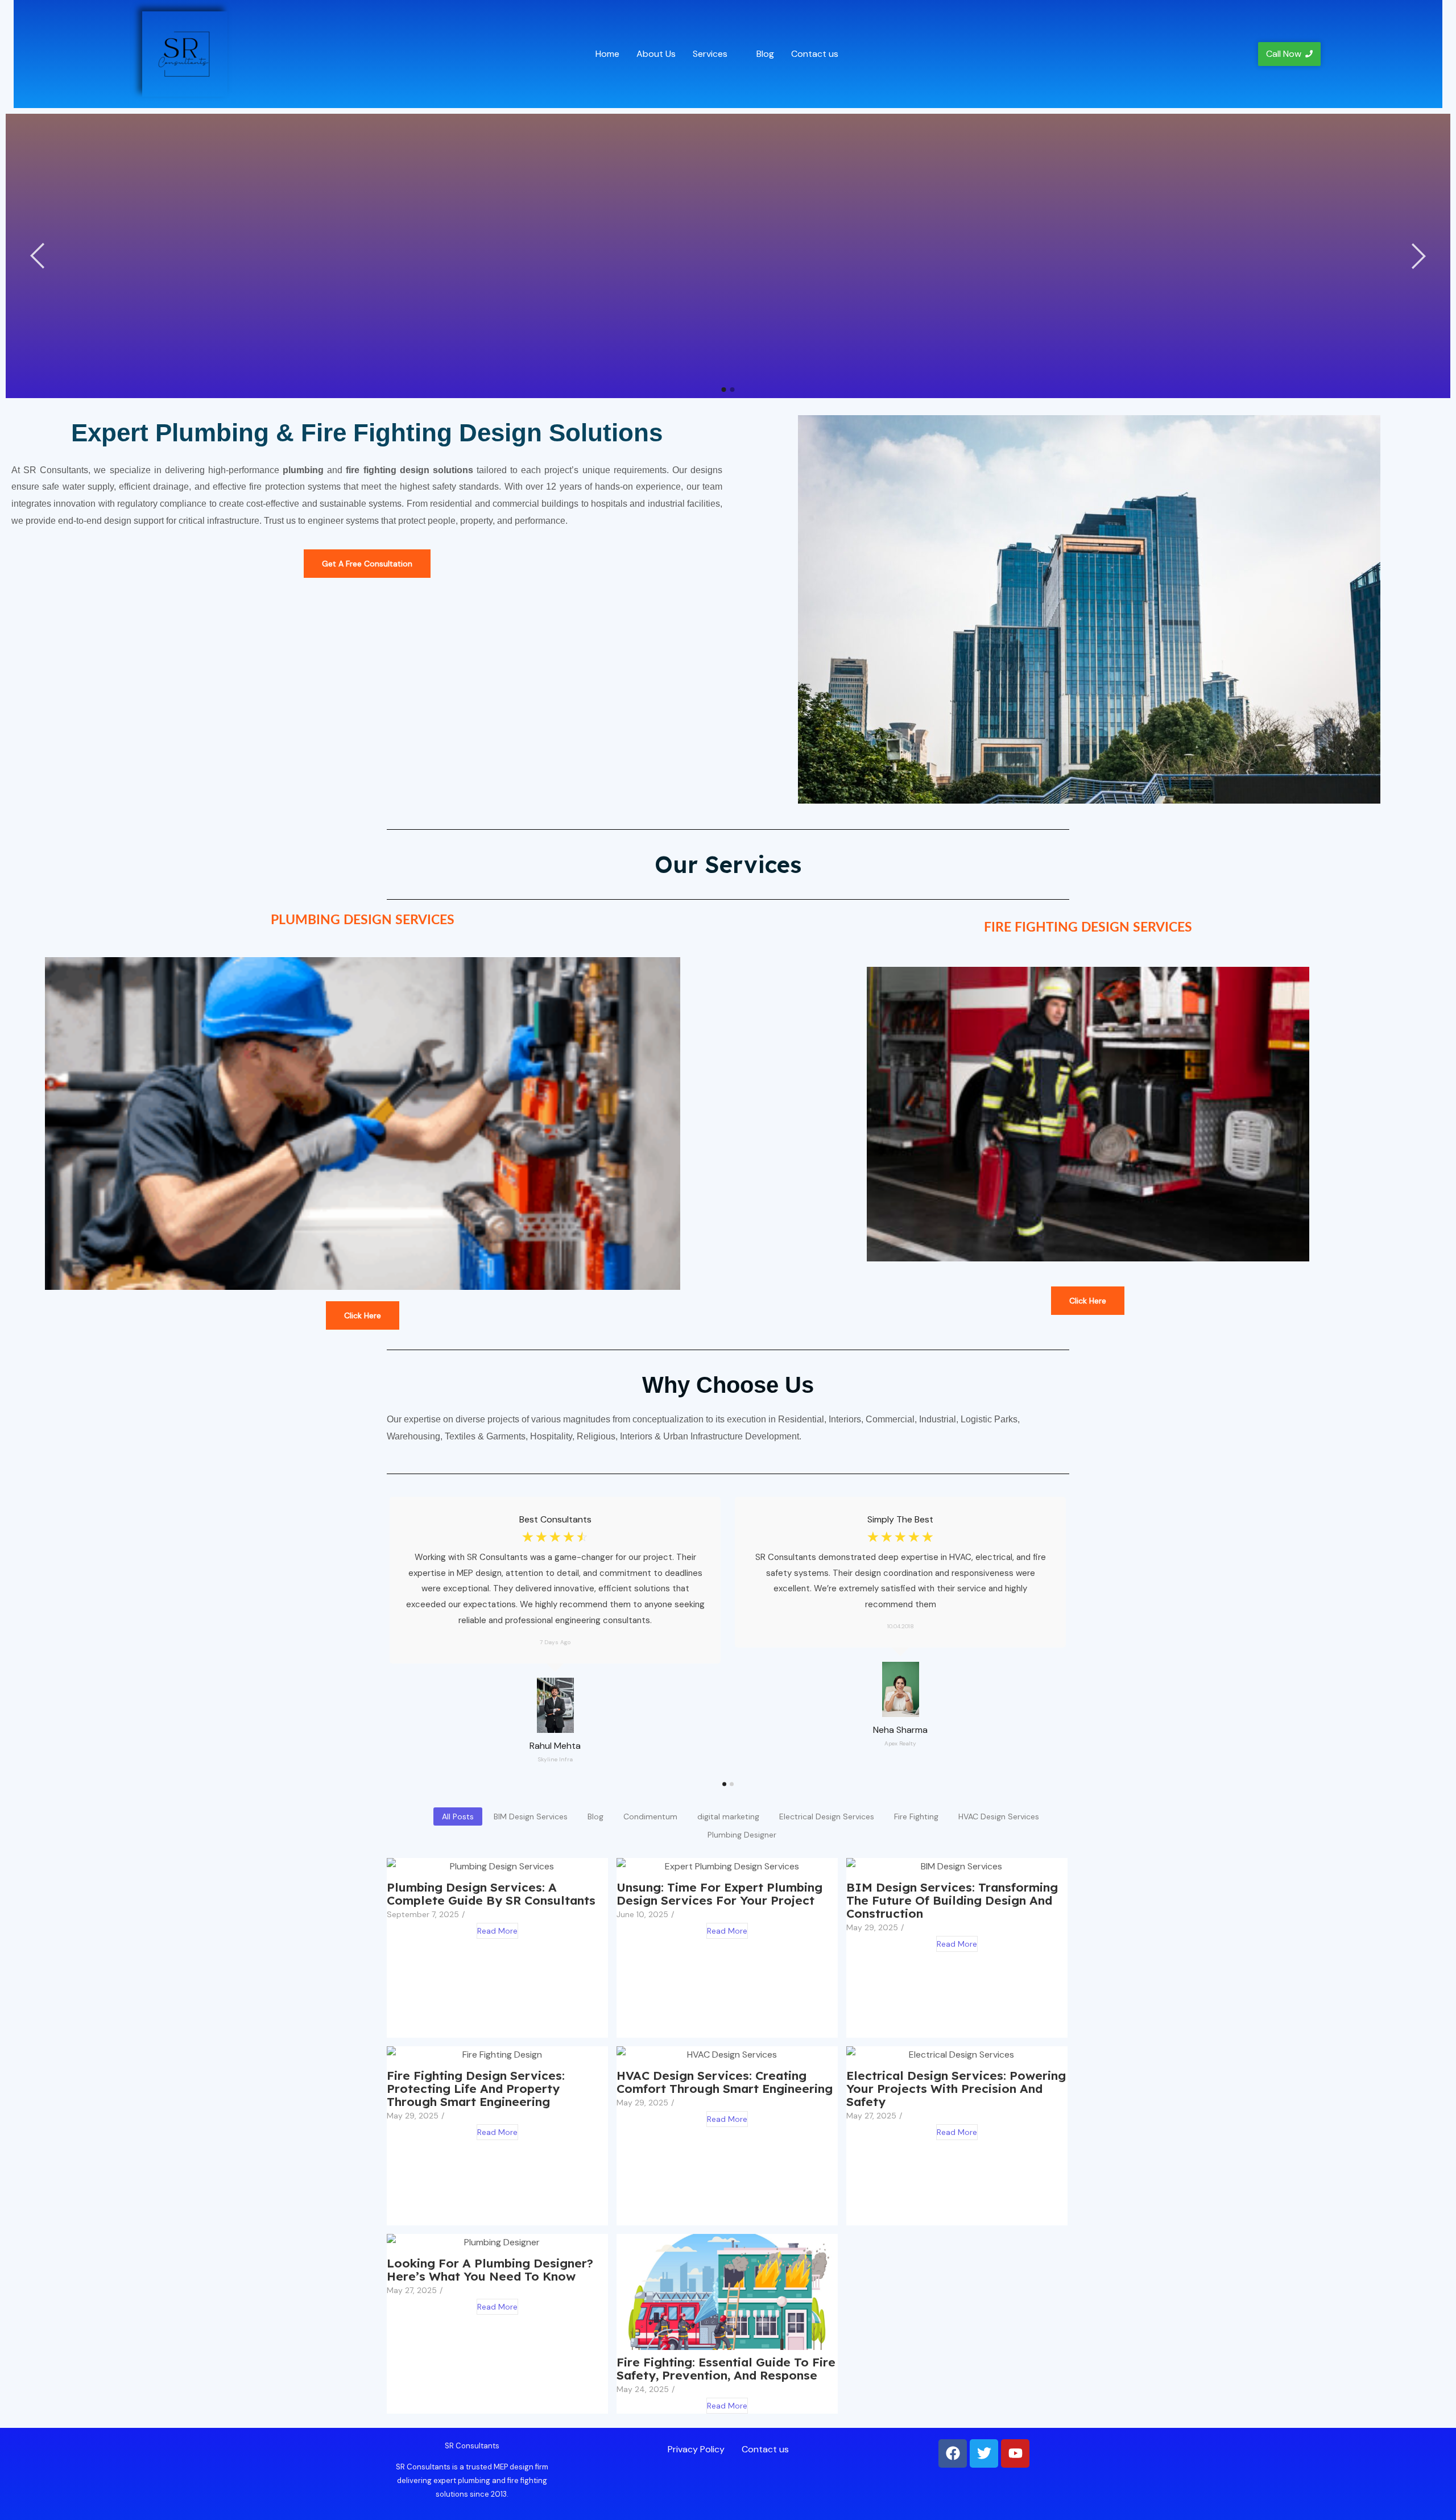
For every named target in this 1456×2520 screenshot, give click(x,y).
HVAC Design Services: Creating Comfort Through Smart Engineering (725, 2082)
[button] (716, 54)
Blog (765, 54)
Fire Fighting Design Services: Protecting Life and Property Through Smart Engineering (476, 2089)
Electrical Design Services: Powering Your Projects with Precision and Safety (956, 2089)
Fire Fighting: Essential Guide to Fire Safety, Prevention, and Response (726, 2369)
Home (607, 54)
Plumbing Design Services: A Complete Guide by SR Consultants (491, 1894)
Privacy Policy (696, 2449)
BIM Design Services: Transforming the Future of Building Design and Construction (952, 1900)
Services (710, 54)
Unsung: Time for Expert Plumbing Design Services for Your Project (719, 1894)
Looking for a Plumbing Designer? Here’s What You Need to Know (490, 2270)
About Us (656, 54)
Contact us (815, 54)
